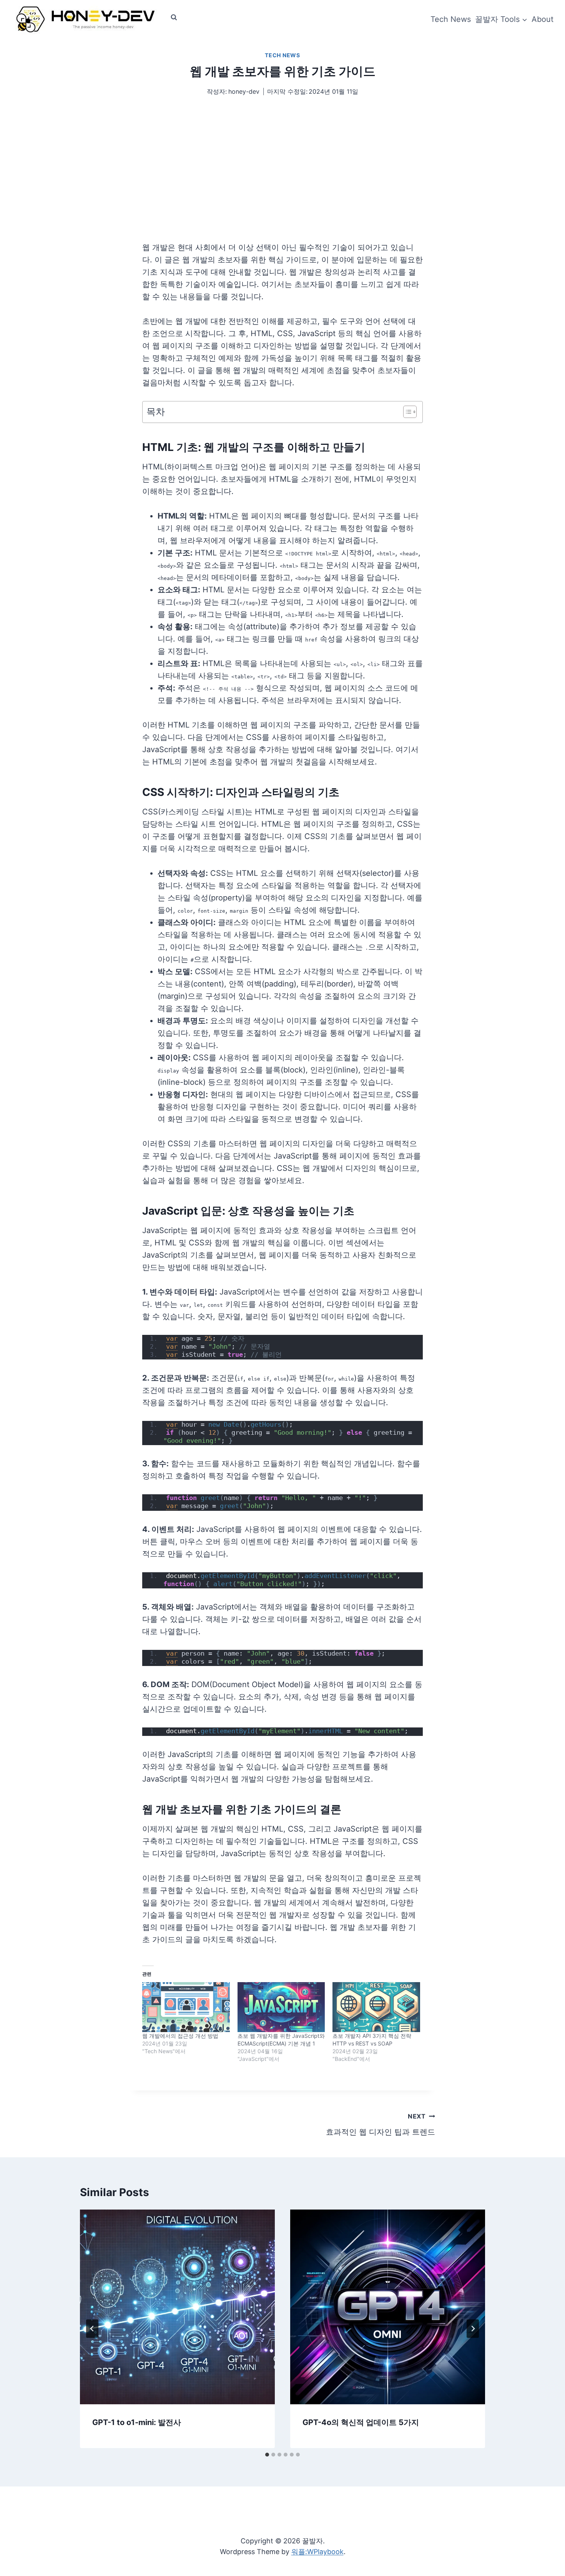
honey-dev (244, 91)
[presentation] (177, 2307)
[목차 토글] (406, 412)
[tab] (267, 2455)
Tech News (451, 19)
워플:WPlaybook (317, 2552)
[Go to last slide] (92, 2329)
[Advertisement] (282, 184)
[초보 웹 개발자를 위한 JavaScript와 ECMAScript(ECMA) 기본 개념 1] (281, 2007)
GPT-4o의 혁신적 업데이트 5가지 (361, 2422)
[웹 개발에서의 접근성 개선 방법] (186, 2007)
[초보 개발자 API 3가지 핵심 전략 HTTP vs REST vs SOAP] (376, 2007)
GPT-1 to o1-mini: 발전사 (137, 2422)
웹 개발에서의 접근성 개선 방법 (180, 2036)
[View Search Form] (174, 17)
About (543, 19)
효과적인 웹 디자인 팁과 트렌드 (381, 2124)
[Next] (473, 2329)
